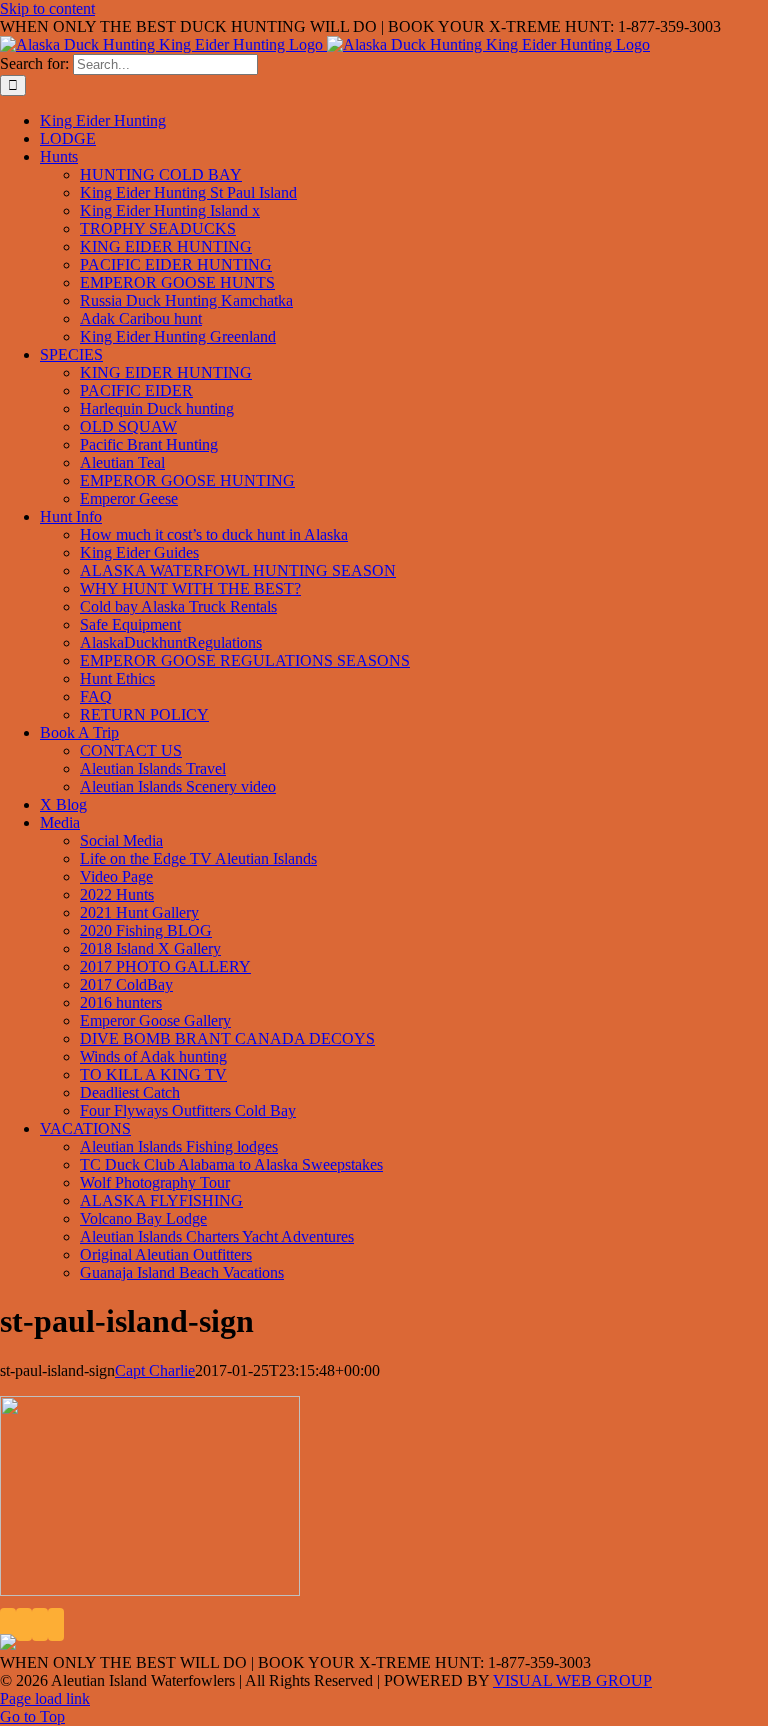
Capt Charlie (155, 1370)
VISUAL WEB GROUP (572, 1680)
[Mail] (56, 1624)
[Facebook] (8, 1624)
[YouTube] (24, 1624)
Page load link (45, 1698)
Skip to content (47, 8)
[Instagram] (40, 1624)
